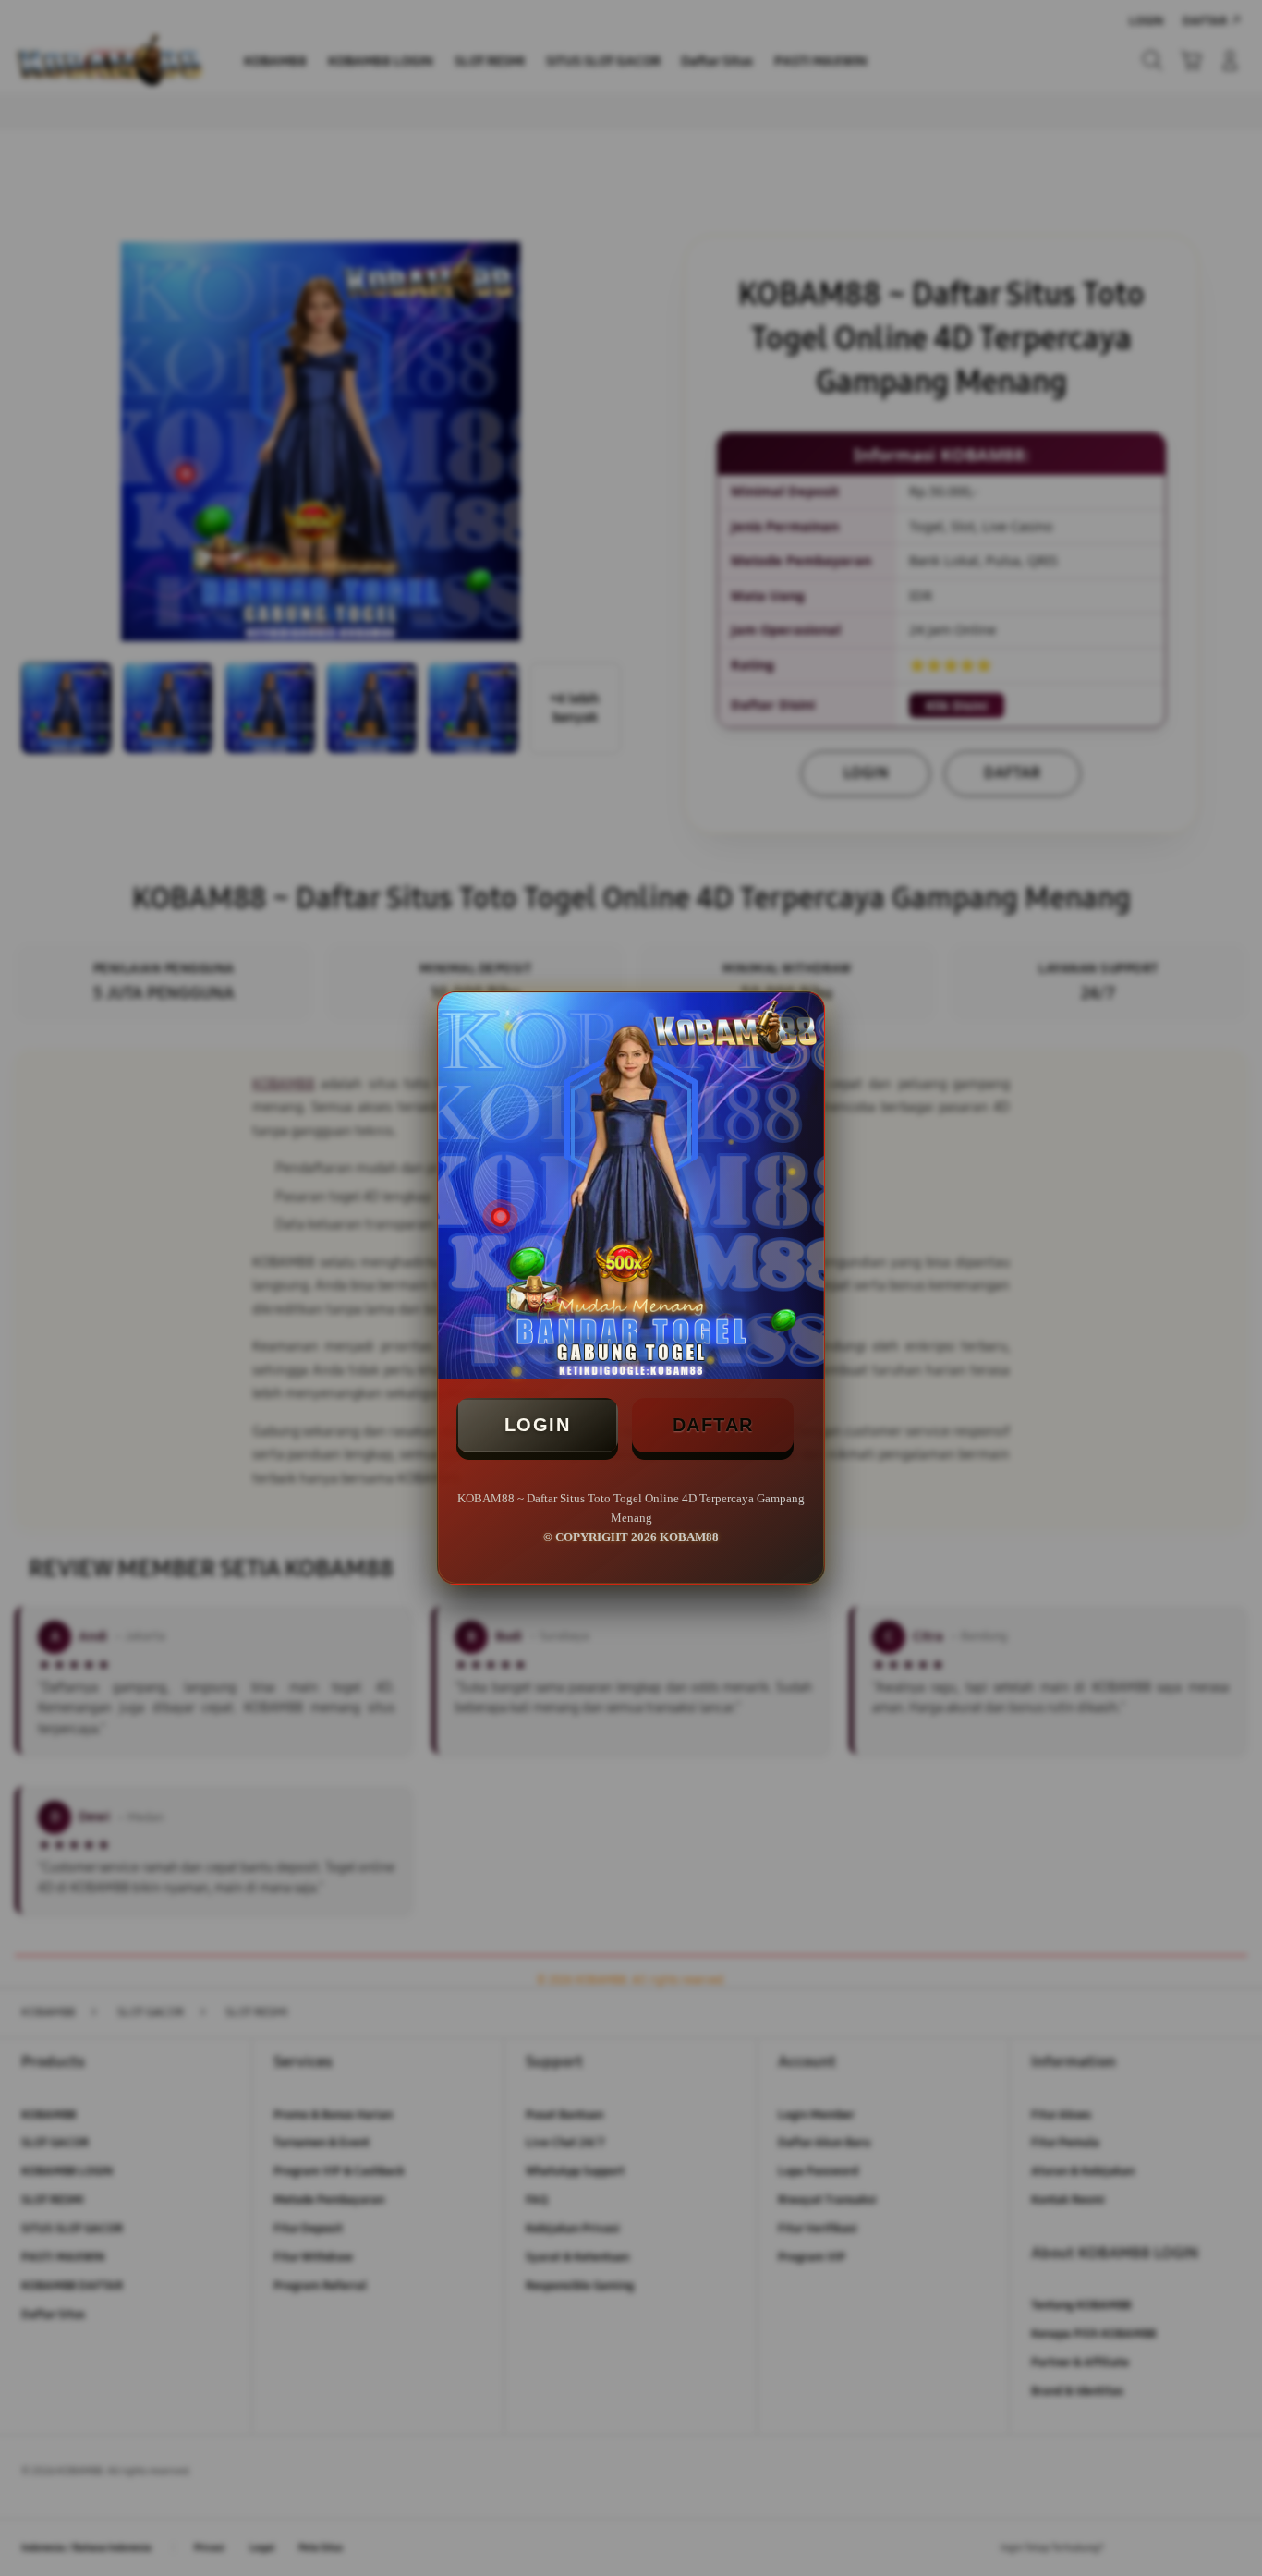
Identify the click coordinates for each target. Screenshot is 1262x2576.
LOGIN (538, 1425)
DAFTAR (713, 1425)
